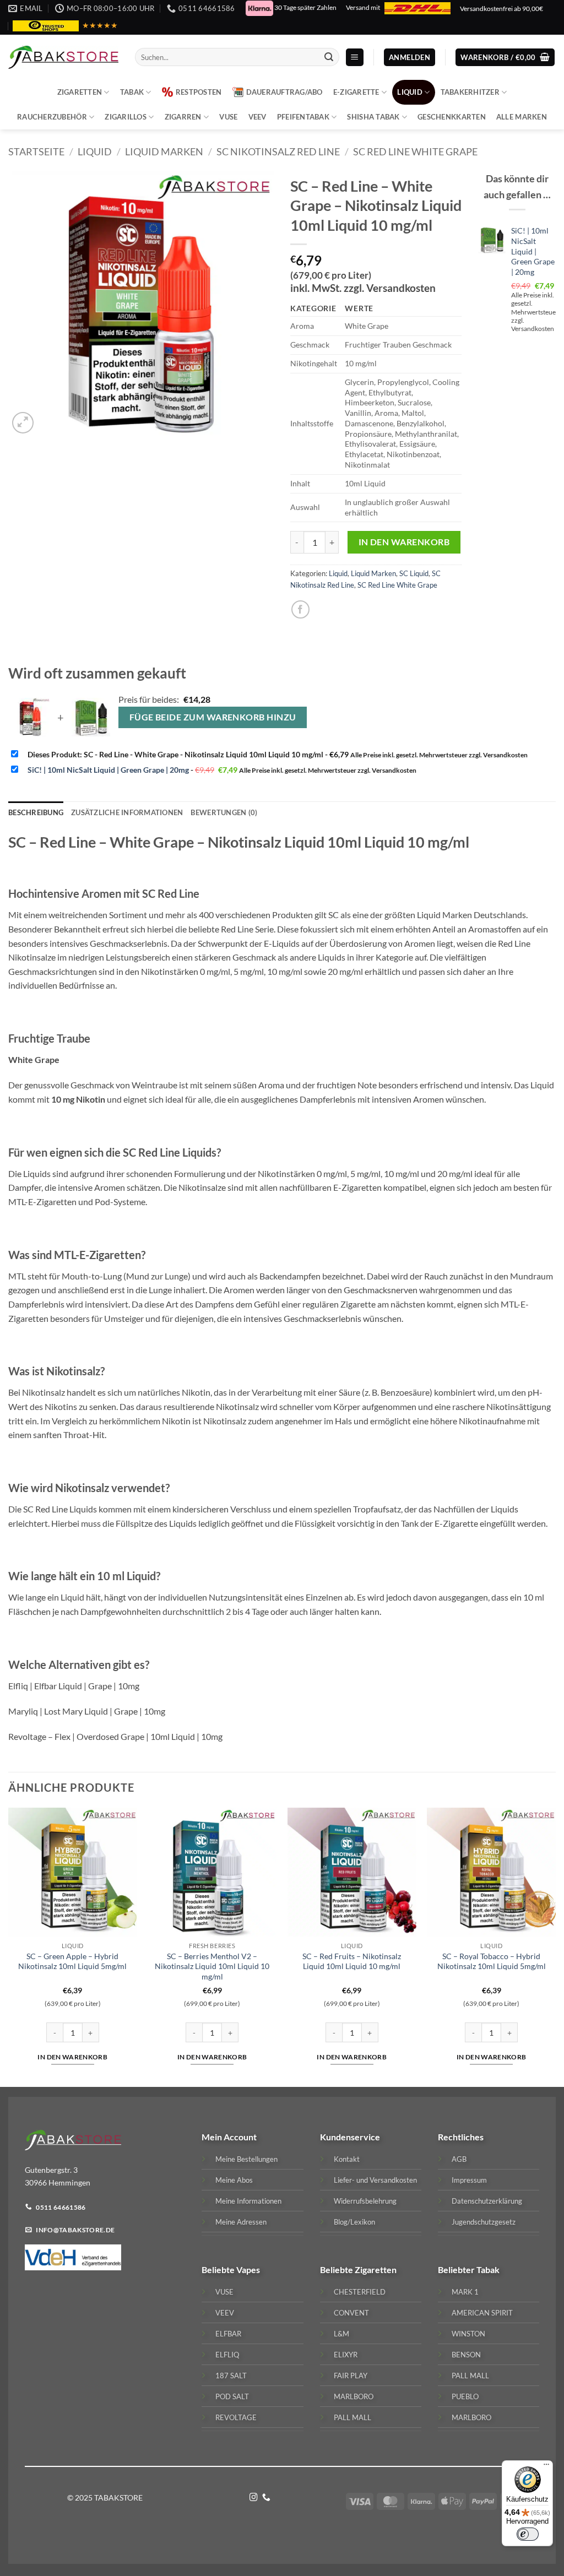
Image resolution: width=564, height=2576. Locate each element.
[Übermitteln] (329, 57)
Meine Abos (234, 2180)
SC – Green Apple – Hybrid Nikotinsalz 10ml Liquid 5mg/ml (72, 1961)
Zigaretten (80, 92)
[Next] (555, 1946)
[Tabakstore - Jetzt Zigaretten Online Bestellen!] (63, 57)
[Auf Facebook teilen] (300, 609)
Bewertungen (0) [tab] (224, 812)
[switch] (528, 2534)
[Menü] (546, 2467)
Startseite (36, 151)
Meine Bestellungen (246, 2159)
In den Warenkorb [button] (72, 2057)
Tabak (132, 92)
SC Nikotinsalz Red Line (278, 151)
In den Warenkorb (404, 542)
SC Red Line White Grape (415, 151)
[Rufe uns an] (266, 2498)
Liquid (410, 92)
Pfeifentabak (303, 117)
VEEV (257, 117)
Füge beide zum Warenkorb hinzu (213, 717)
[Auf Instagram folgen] (254, 2498)
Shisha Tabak (373, 117)
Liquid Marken (164, 151)
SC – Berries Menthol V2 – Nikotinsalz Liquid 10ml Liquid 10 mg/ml (212, 1966)
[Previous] (9, 1946)
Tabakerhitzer (470, 92)
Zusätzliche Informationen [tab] (127, 812)
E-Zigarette (356, 92)
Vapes (248, 2269)
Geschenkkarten (452, 117)
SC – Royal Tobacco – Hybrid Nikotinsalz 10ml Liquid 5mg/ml (492, 1961)
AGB (459, 2159)
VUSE (228, 117)
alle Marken (522, 117)
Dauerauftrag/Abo (284, 92)
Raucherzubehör (52, 117)
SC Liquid (414, 573)
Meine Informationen (248, 2201)
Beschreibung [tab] (36, 812)
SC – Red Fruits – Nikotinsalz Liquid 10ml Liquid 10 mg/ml (352, 1961)
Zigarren (183, 117)
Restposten (199, 92)
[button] (355, 58)
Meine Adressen (241, 2222)
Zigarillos (126, 117)
